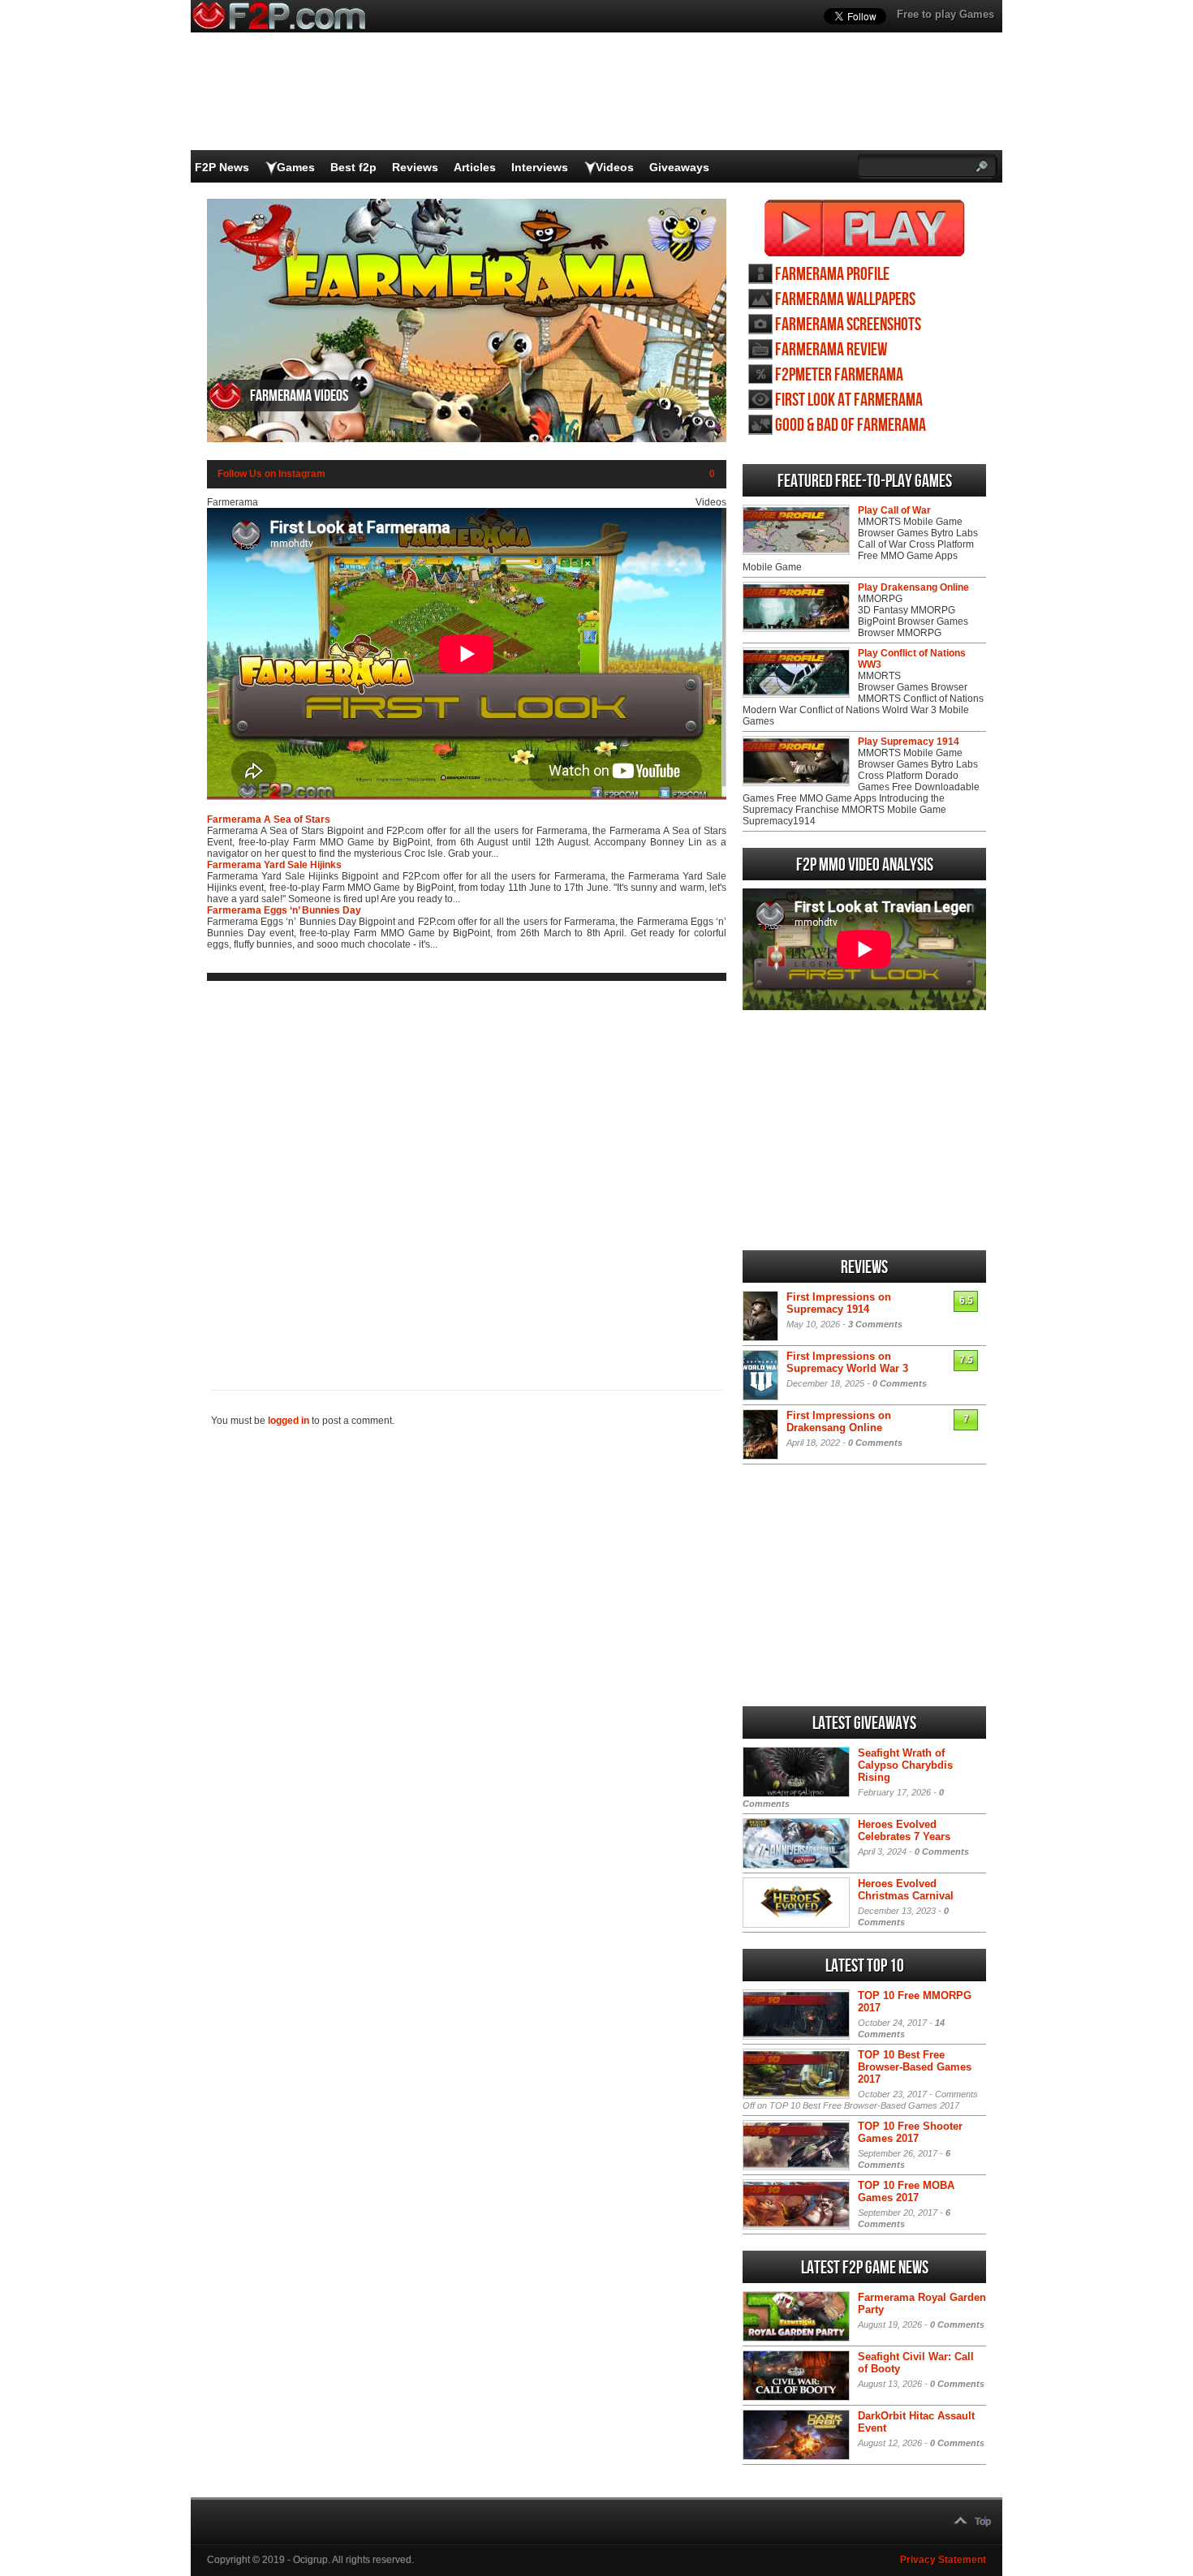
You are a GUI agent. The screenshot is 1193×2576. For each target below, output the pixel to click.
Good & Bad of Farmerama (851, 426)
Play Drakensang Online (913, 587)
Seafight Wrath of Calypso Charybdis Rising (905, 1765)
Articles (475, 167)
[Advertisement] (467, 1172)
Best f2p (353, 167)
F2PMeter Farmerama (839, 375)
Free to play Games (945, 14)
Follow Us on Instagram (271, 474)
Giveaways (679, 167)
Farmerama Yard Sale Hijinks (274, 865)
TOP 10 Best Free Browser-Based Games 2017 (915, 2067)
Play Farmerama (865, 228)
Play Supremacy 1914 (909, 742)
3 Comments (875, 1324)
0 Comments (900, 1383)
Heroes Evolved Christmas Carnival (906, 1890)
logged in (289, 1421)
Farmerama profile (832, 275)
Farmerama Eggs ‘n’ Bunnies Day (284, 910)
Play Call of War (894, 510)
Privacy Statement (943, 2560)
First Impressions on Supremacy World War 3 (847, 1362)
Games (296, 167)
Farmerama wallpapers (845, 300)
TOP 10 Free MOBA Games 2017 (906, 2191)
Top (983, 2522)
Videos (615, 167)
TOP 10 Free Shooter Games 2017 (910, 2132)
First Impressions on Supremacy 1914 (839, 1303)
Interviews (540, 167)
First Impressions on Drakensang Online (839, 1421)
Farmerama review (831, 350)
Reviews (415, 167)
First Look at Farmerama (849, 400)
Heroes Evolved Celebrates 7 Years (904, 1830)
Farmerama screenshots (848, 325)
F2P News (222, 167)
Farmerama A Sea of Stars (269, 819)
